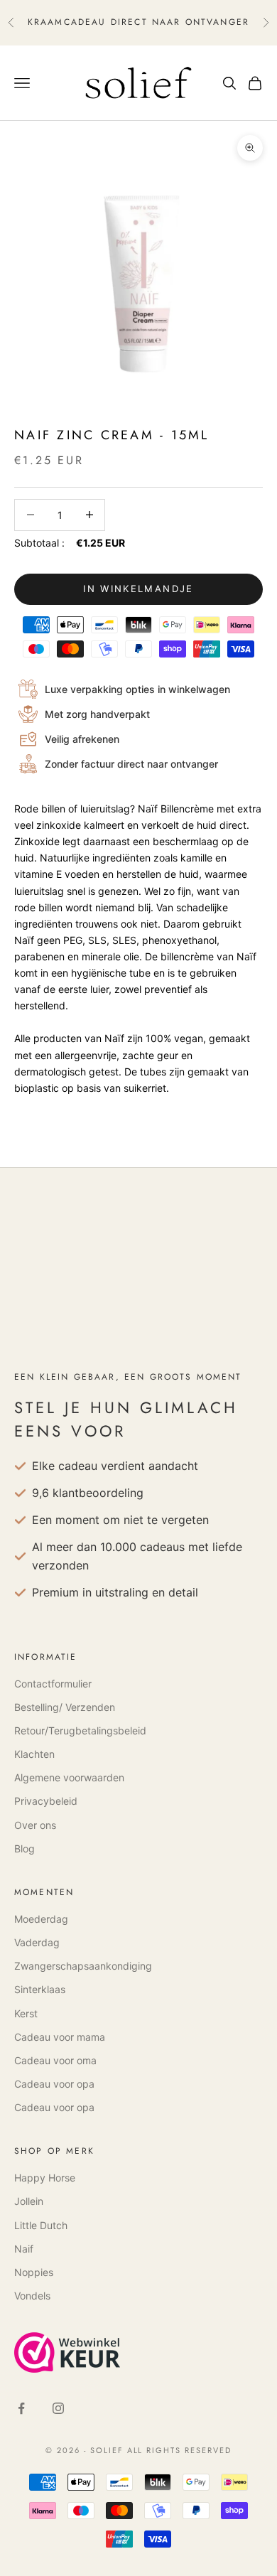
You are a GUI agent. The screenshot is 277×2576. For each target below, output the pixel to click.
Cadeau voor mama (60, 2037)
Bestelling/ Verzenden (65, 1707)
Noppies (34, 2272)
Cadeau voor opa (54, 2084)
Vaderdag (37, 1942)
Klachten (34, 1754)
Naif (24, 2249)
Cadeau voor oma (55, 2060)
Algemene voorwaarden (69, 1777)
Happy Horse (45, 2178)
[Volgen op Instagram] (58, 2408)
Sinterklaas (40, 1989)
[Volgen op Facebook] (21, 2408)
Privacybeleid (46, 1801)
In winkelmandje (138, 589)
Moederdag (41, 1919)
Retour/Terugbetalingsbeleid (80, 1730)
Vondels (32, 2296)
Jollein (29, 2201)
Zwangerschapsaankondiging (83, 1966)
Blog (25, 1848)
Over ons (35, 1825)
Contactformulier (53, 1684)
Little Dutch (41, 2225)
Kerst (26, 2013)
